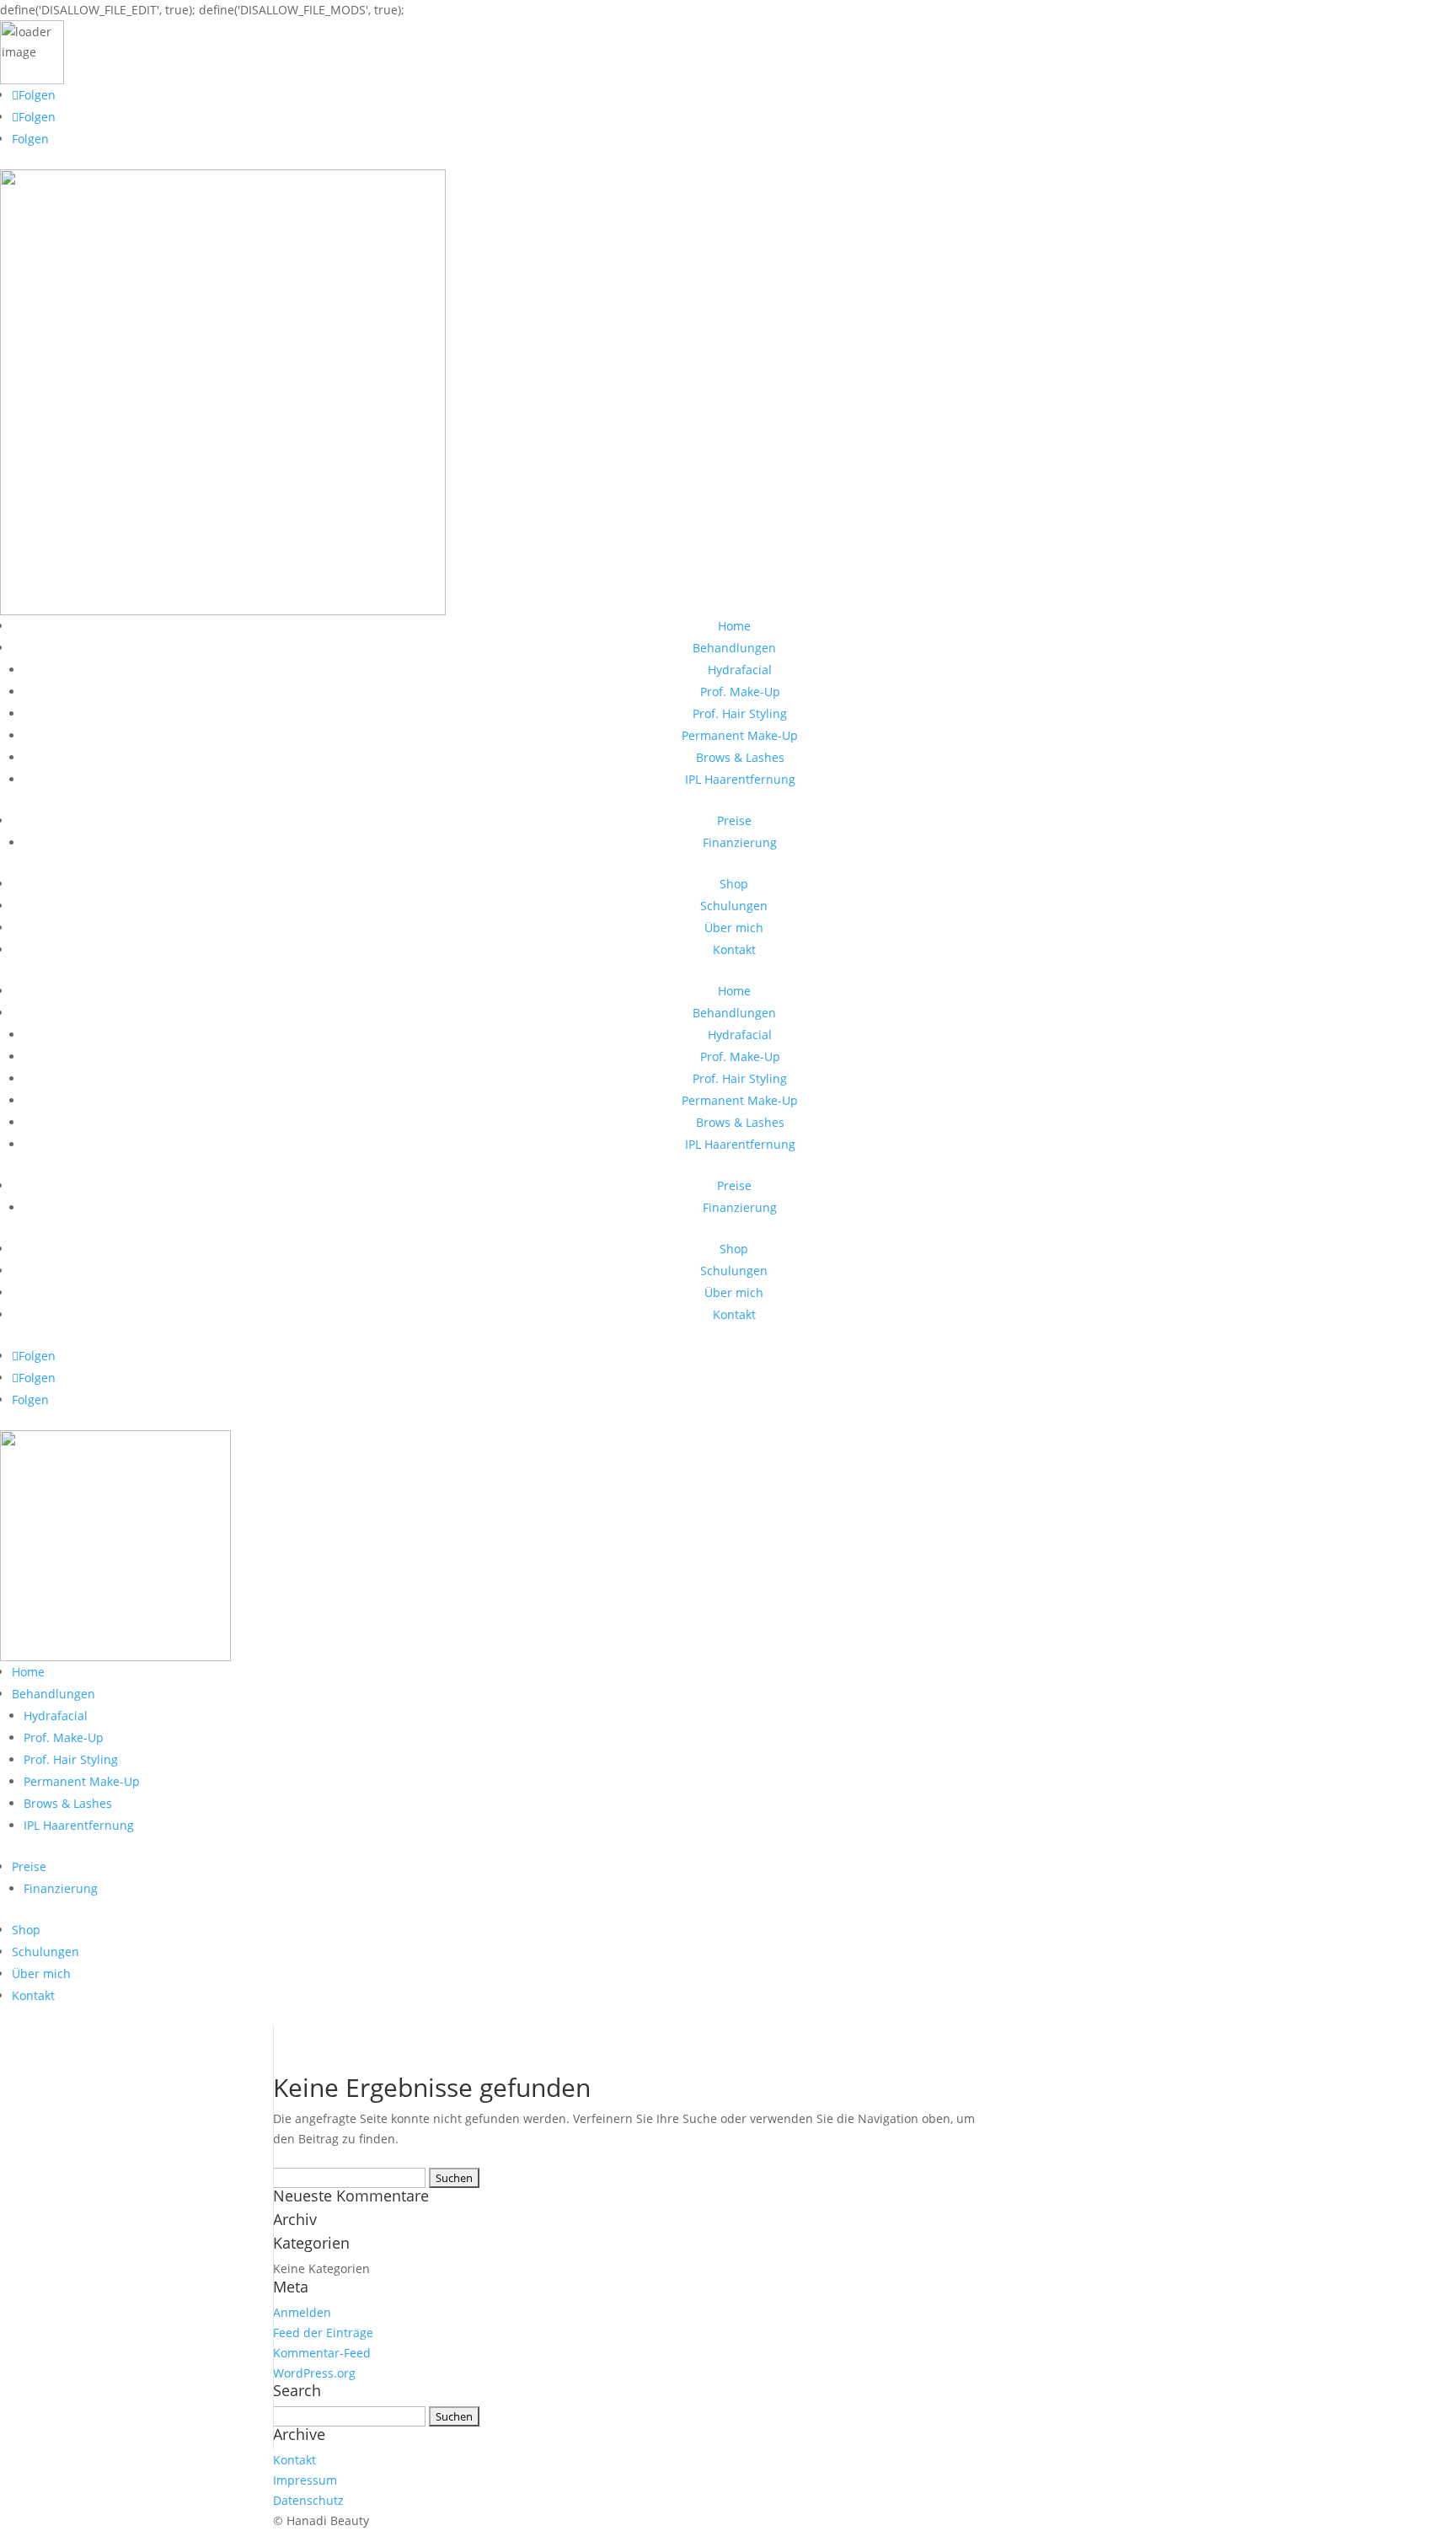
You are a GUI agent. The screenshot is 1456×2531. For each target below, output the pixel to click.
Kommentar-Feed (322, 2353)
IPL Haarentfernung (740, 779)
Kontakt (734, 949)
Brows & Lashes (740, 757)
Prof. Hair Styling (740, 713)
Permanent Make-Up (740, 735)
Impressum (305, 2480)
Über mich (734, 928)
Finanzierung (740, 842)
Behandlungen (734, 648)
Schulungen (734, 906)
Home (734, 626)
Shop (734, 884)
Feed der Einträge (323, 2333)
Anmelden (302, 2312)
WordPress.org (314, 2373)
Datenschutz (308, 2500)
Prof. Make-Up (740, 692)
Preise (734, 820)
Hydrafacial (740, 670)
